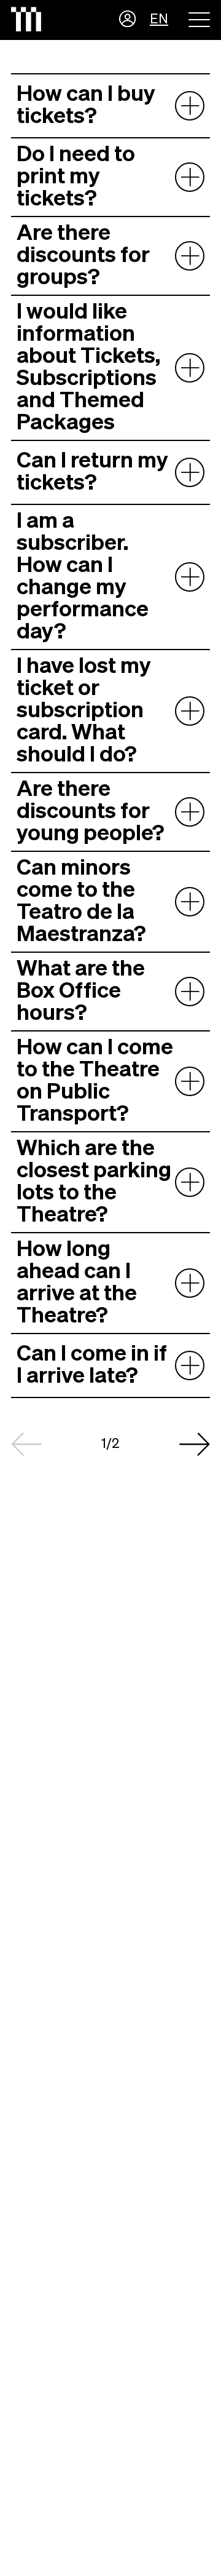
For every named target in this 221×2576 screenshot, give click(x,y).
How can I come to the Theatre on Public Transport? (95, 1081)
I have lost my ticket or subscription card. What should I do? (84, 711)
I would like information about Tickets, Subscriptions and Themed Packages (88, 368)
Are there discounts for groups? (83, 256)
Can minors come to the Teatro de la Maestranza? (81, 902)
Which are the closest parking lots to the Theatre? (94, 1182)
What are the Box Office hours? (81, 992)
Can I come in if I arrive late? (92, 1366)
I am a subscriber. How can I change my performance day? (83, 577)
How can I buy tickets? (86, 106)
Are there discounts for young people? (91, 812)
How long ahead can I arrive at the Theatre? (77, 1283)
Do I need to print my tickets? (76, 177)
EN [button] (159, 20)
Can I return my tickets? (92, 472)
